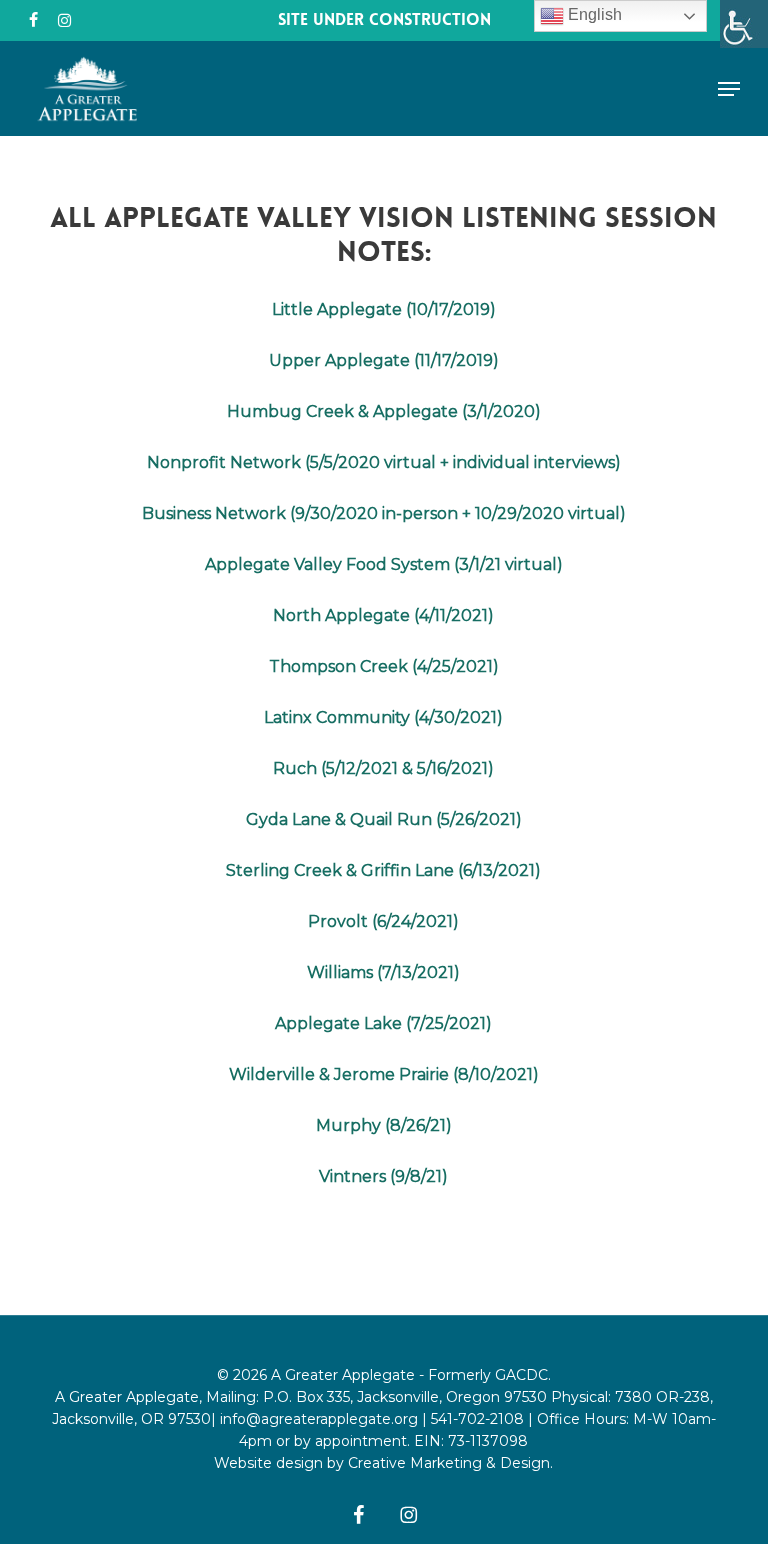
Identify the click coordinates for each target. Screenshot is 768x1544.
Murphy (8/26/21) (384, 1125)
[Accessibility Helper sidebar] (744, 24)
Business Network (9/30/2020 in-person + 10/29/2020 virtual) (384, 513)
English (593, 14)
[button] (729, 89)
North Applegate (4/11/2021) (383, 615)
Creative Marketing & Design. (450, 1463)
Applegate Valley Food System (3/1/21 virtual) (384, 564)
